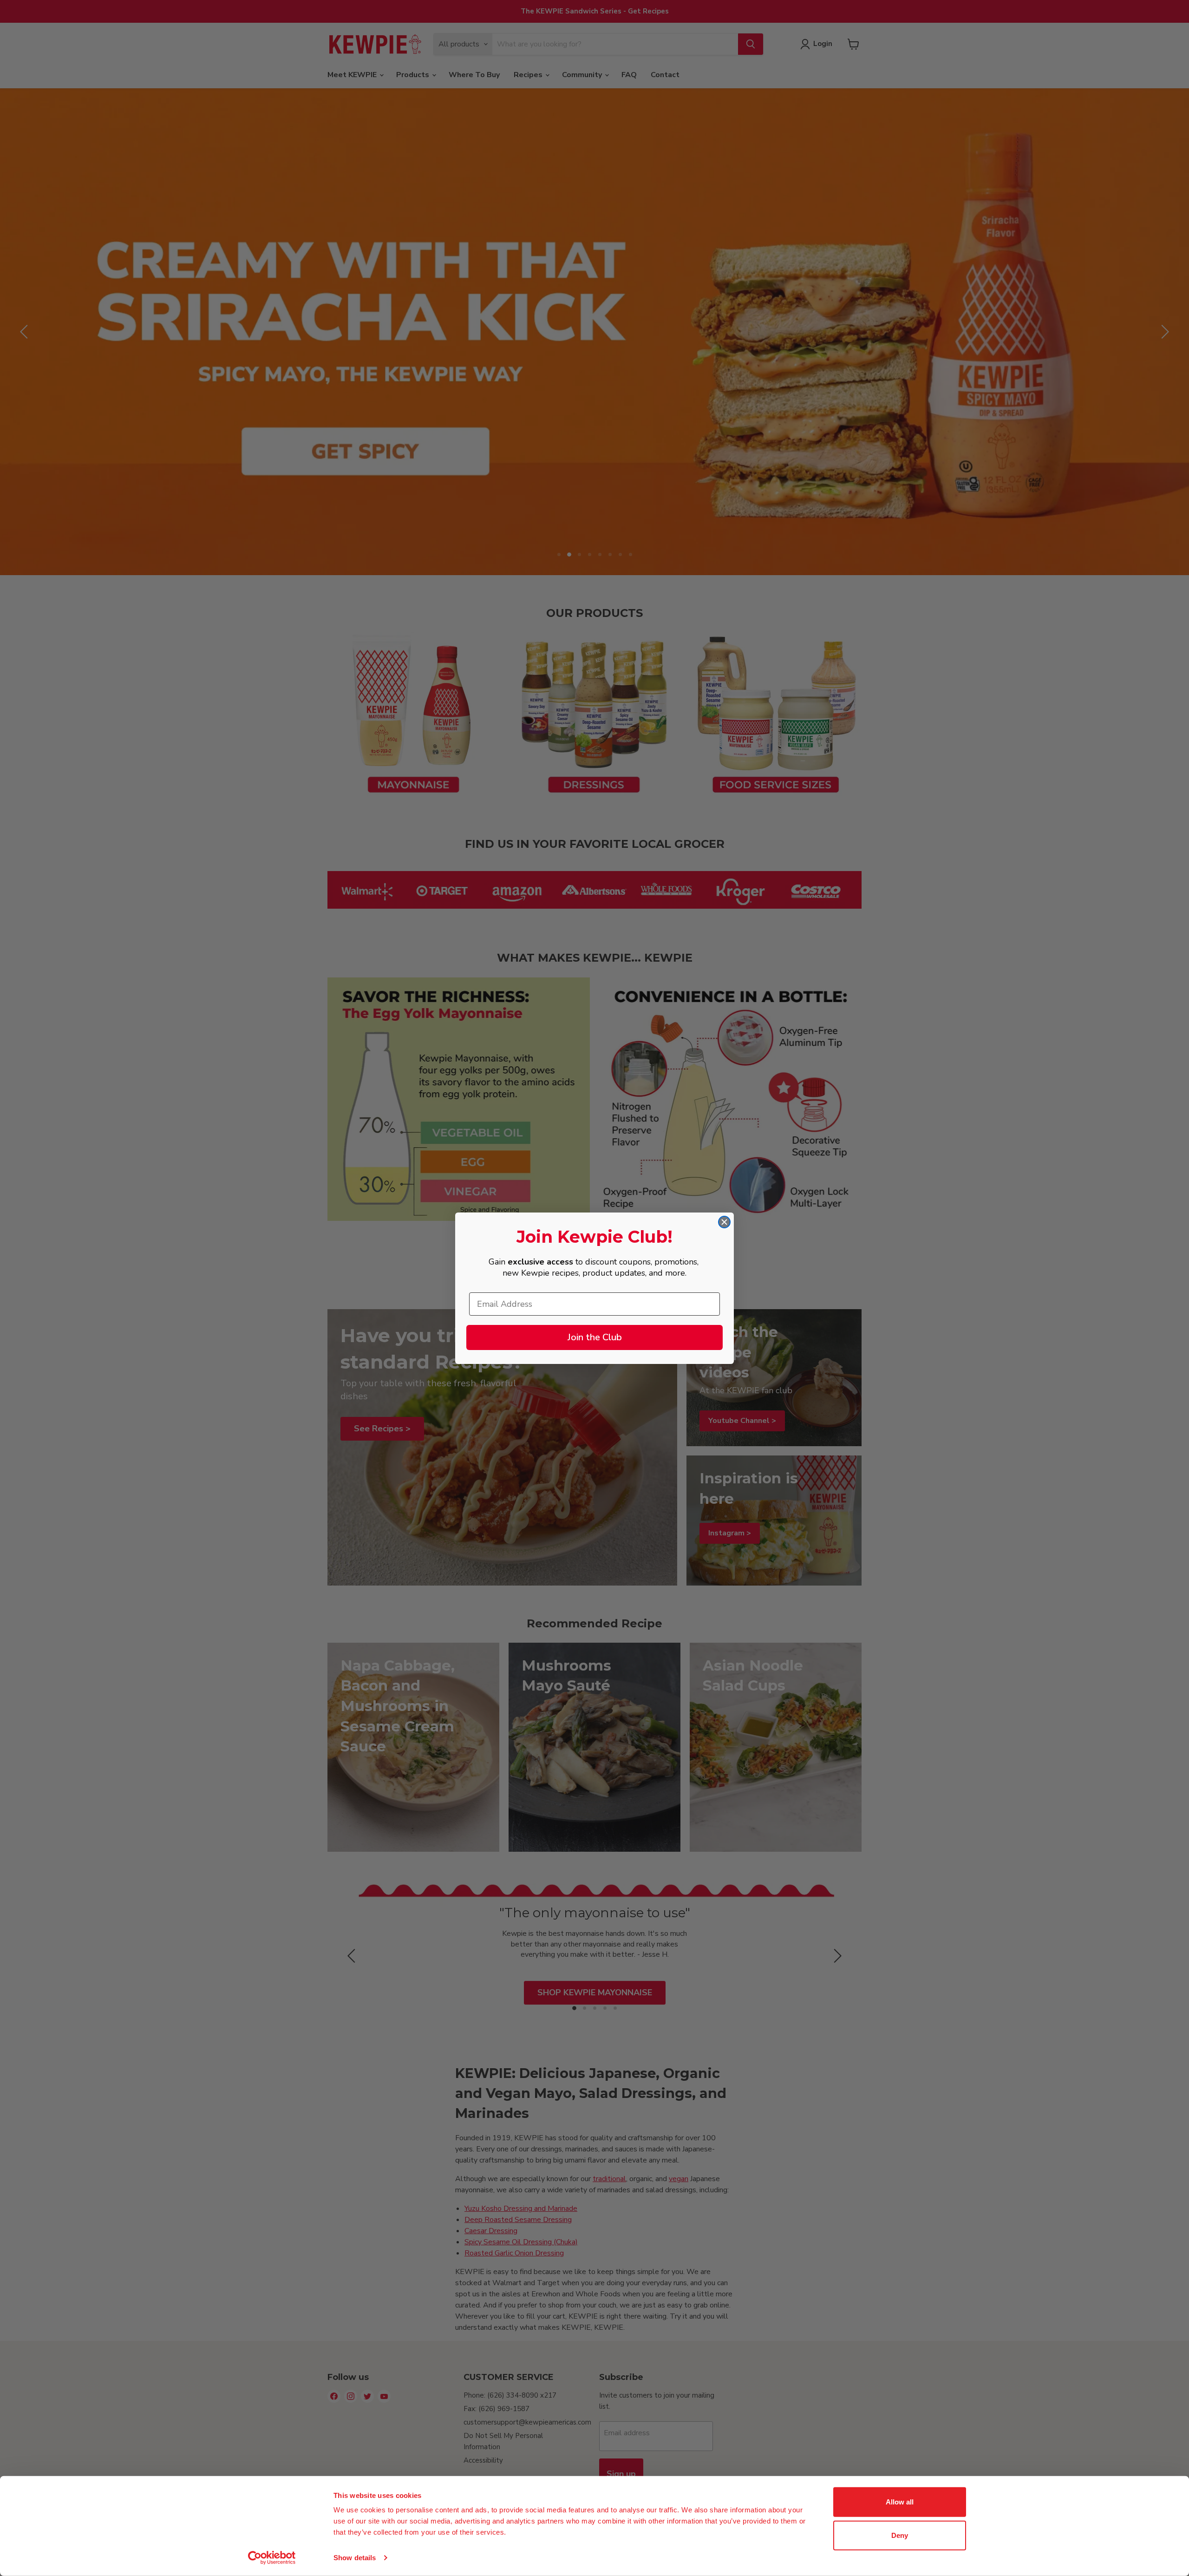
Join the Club (595, 1337)
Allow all (900, 2502)
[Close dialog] (724, 1222)
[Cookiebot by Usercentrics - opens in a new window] (272, 2558)
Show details (355, 2558)
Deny (900, 2535)
